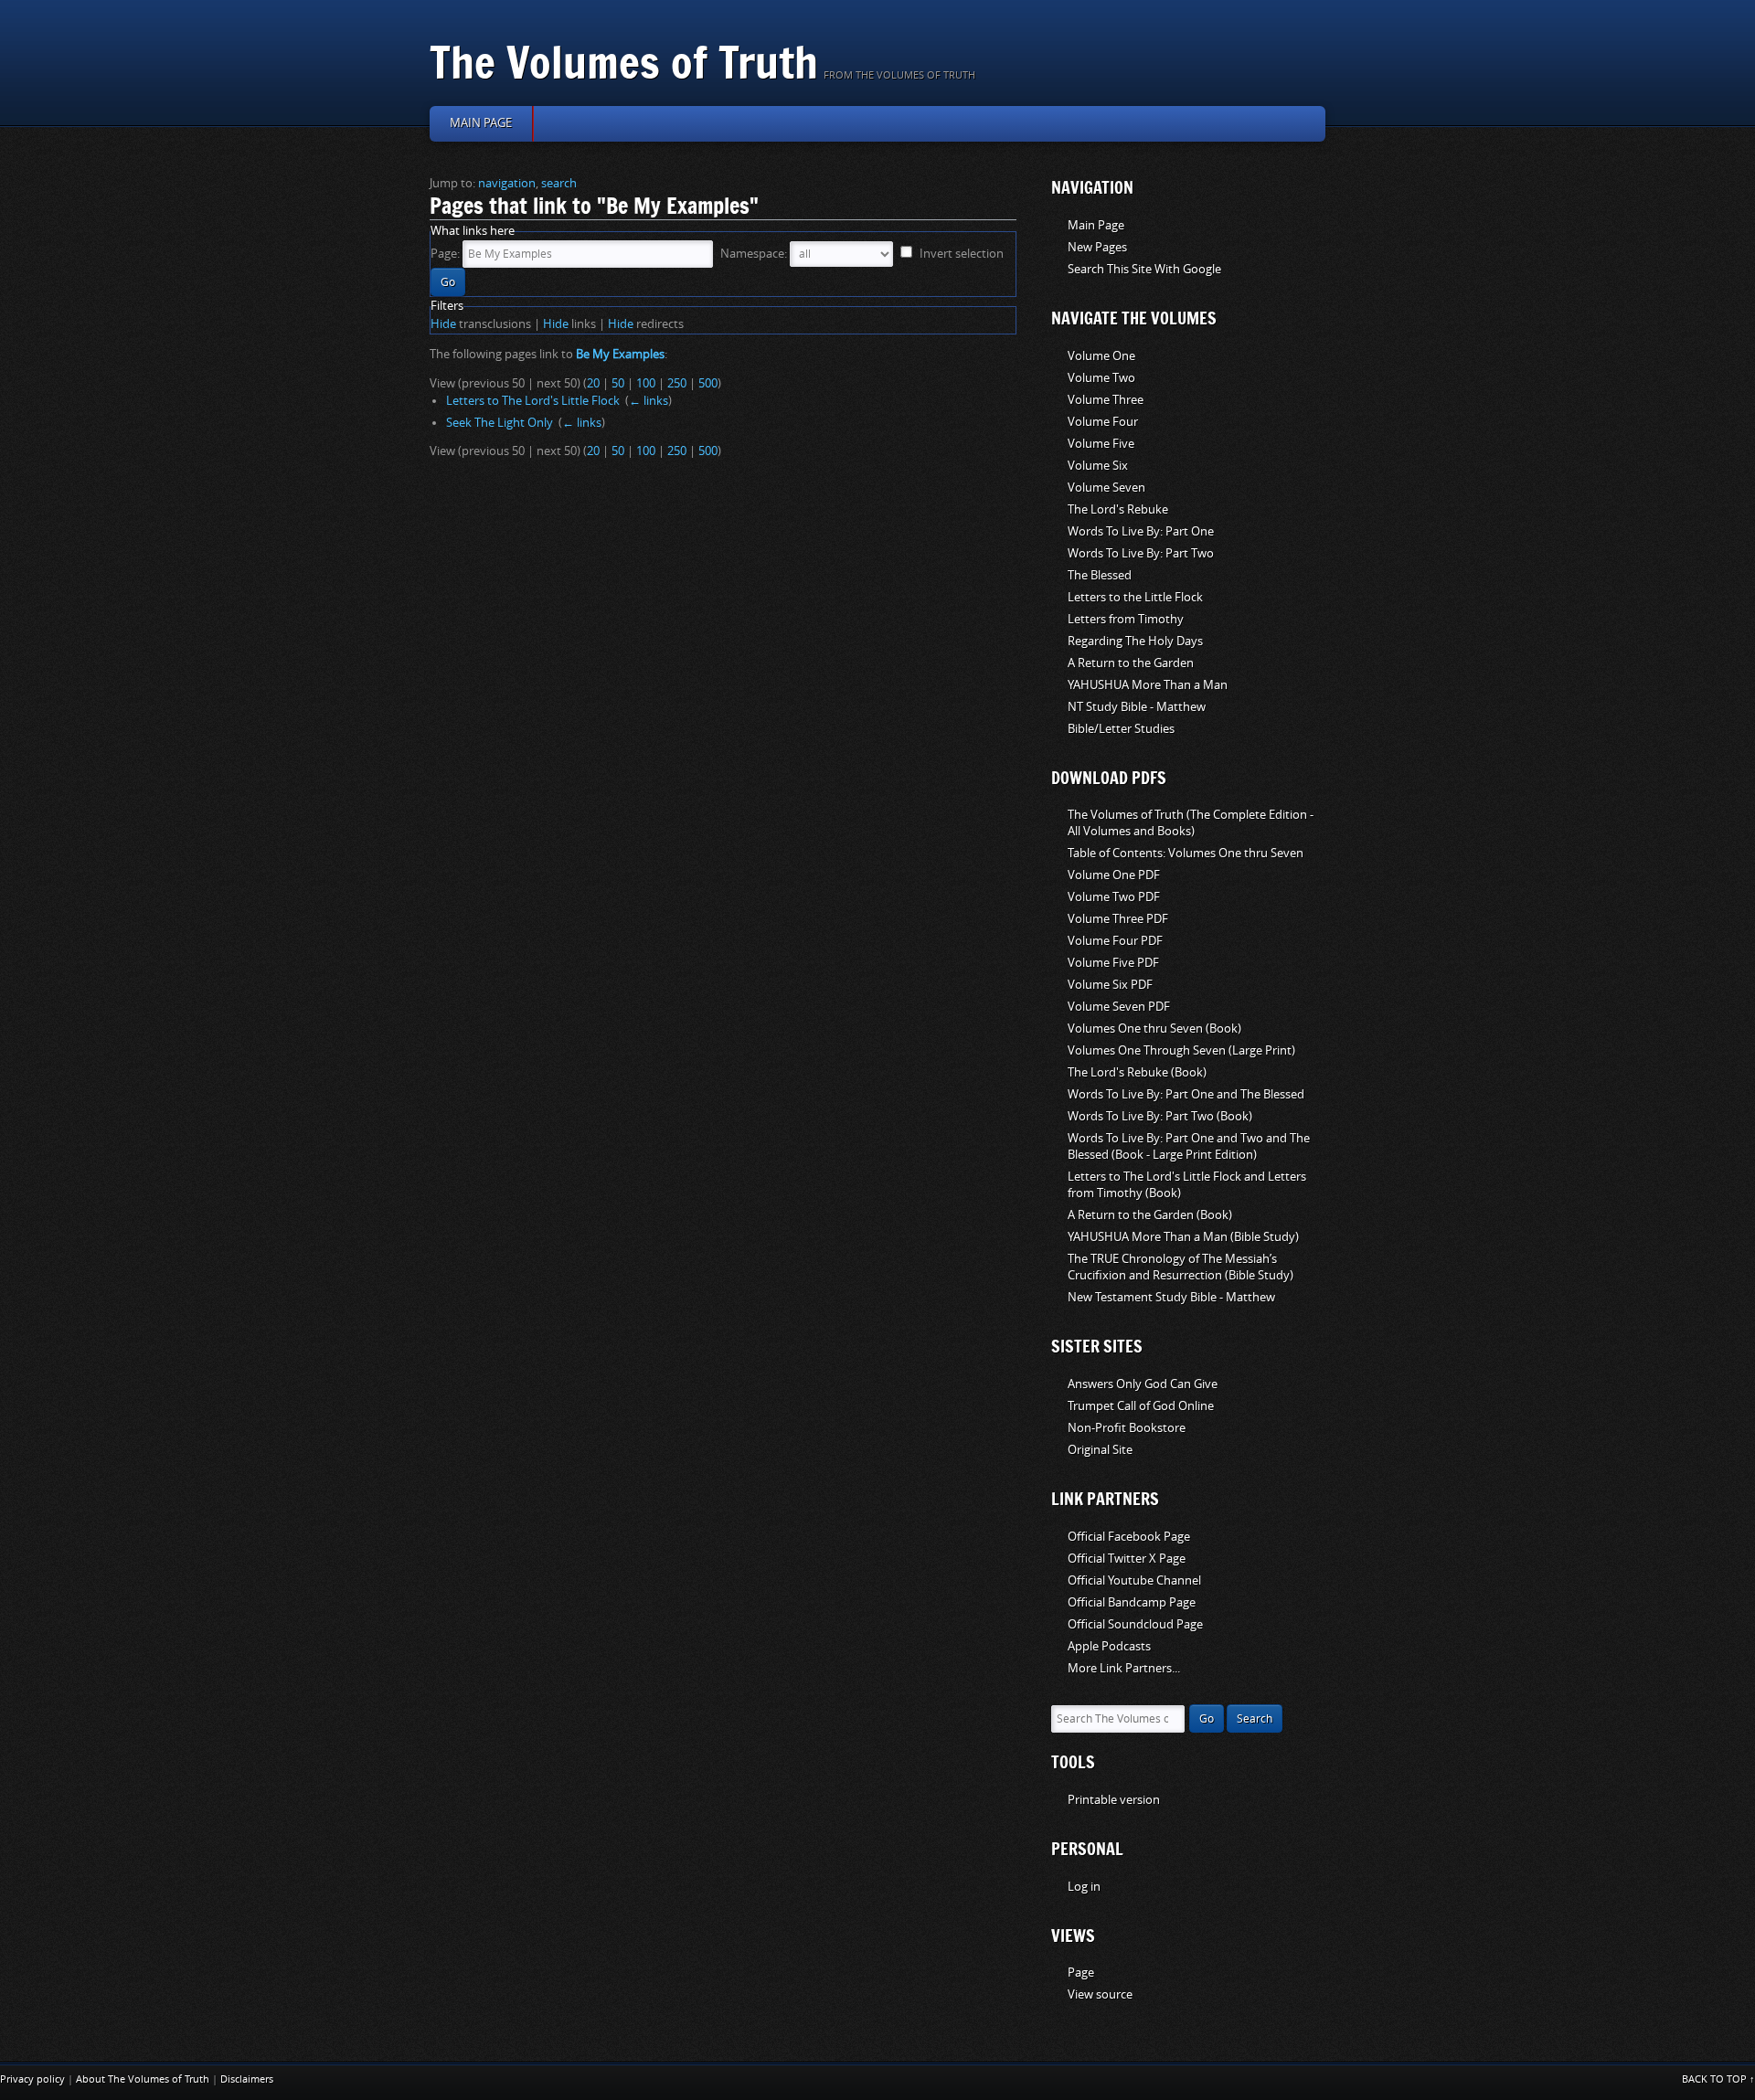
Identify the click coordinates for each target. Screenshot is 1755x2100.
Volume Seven (1106, 488)
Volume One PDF (1114, 875)
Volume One (1101, 356)
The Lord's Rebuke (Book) (1137, 1072)
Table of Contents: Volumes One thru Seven (1186, 853)
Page (1081, 1973)
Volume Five (1101, 444)
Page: (445, 254)
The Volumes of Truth (624, 62)
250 (677, 383)
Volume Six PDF (1110, 985)
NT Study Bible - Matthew (1137, 707)
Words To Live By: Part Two (1141, 553)
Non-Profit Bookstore (1127, 1428)
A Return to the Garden (1131, 663)
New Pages (1097, 247)
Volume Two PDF (1114, 897)
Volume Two (1101, 378)
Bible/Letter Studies (1121, 729)
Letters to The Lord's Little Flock (533, 401)
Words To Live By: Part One (1141, 531)
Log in (1084, 1887)
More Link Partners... (1124, 1668)
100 (646, 383)
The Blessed (1100, 575)
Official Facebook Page (1129, 1537)
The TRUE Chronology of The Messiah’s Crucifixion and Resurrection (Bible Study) (1181, 1267)
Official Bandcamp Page (1132, 1602)
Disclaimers (247, 2079)
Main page (481, 123)
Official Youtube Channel (1134, 1580)
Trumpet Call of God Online (1141, 1406)
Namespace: (754, 254)
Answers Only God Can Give (1143, 1384)
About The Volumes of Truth (143, 2079)
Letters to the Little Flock (1135, 597)
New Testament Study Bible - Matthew (1171, 1297)
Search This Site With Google (1144, 269)
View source (1100, 1994)
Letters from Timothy (1126, 619)
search (559, 183)
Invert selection (962, 254)
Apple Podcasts (1109, 1646)
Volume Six (1098, 466)
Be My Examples (620, 354)
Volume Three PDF (1118, 919)
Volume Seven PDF (1119, 1007)
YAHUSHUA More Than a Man (1148, 685)
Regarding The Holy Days (1135, 641)
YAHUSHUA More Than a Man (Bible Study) (1183, 1237)
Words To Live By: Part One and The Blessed (1186, 1094)
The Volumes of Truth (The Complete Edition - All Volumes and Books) (1191, 823)
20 (593, 383)
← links (649, 401)
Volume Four (1103, 422)
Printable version (1114, 1800)
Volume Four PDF (1115, 941)
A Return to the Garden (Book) (1150, 1215)
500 (708, 383)
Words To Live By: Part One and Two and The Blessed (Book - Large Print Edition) (1189, 1146)
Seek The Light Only (500, 423)
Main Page (1096, 225)
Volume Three (1106, 400)
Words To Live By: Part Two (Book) (1160, 1116)
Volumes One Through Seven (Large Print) (1181, 1050)
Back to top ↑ (1718, 2079)
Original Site (1100, 1450)
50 (618, 383)
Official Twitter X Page (1127, 1559)
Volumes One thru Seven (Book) (1154, 1029)
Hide (443, 324)
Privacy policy (32, 2079)
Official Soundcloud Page (1135, 1624)
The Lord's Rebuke (1118, 509)
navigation (507, 183)
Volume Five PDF (1113, 963)
